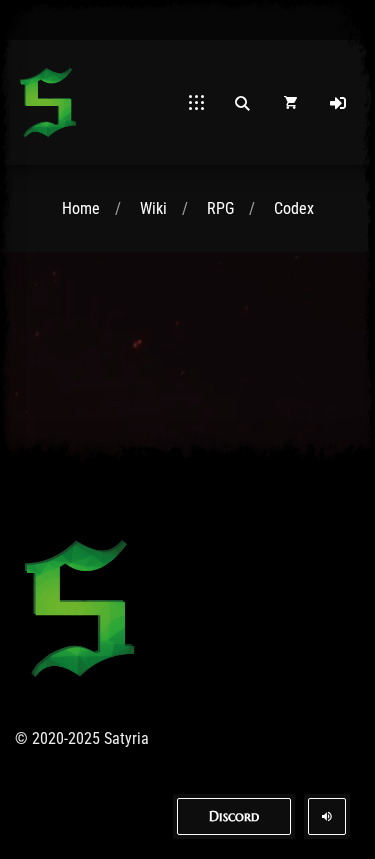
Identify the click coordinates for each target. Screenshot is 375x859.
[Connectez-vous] (338, 103)
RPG (220, 208)
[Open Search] (242, 103)
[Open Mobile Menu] (196, 103)
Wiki (153, 208)
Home (81, 208)
